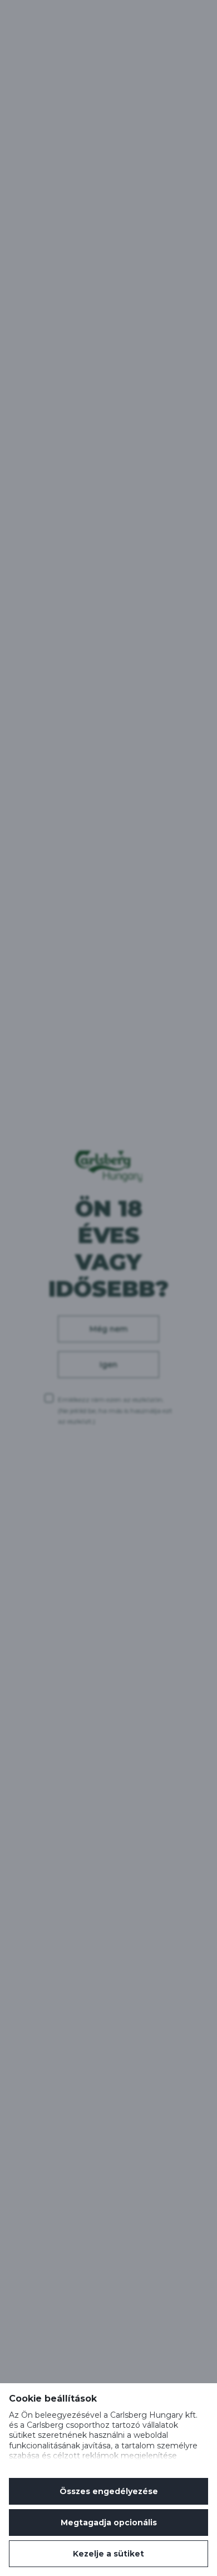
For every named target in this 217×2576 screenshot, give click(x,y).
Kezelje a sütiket (108, 2554)
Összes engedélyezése (109, 2491)
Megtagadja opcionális (109, 2523)
